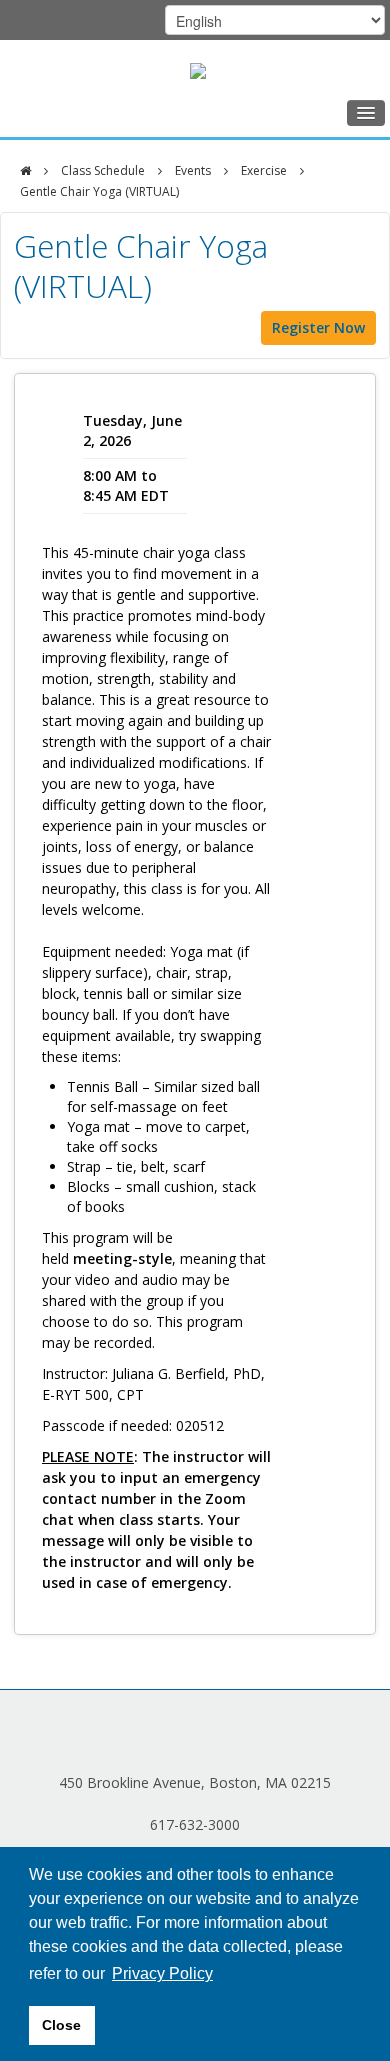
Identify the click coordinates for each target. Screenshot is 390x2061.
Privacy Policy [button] (162, 1973)
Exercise (264, 170)
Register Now (318, 327)
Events (193, 170)
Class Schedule (103, 170)
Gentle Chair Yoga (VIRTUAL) (99, 191)
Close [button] (61, 2025)
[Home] (25, 171)
